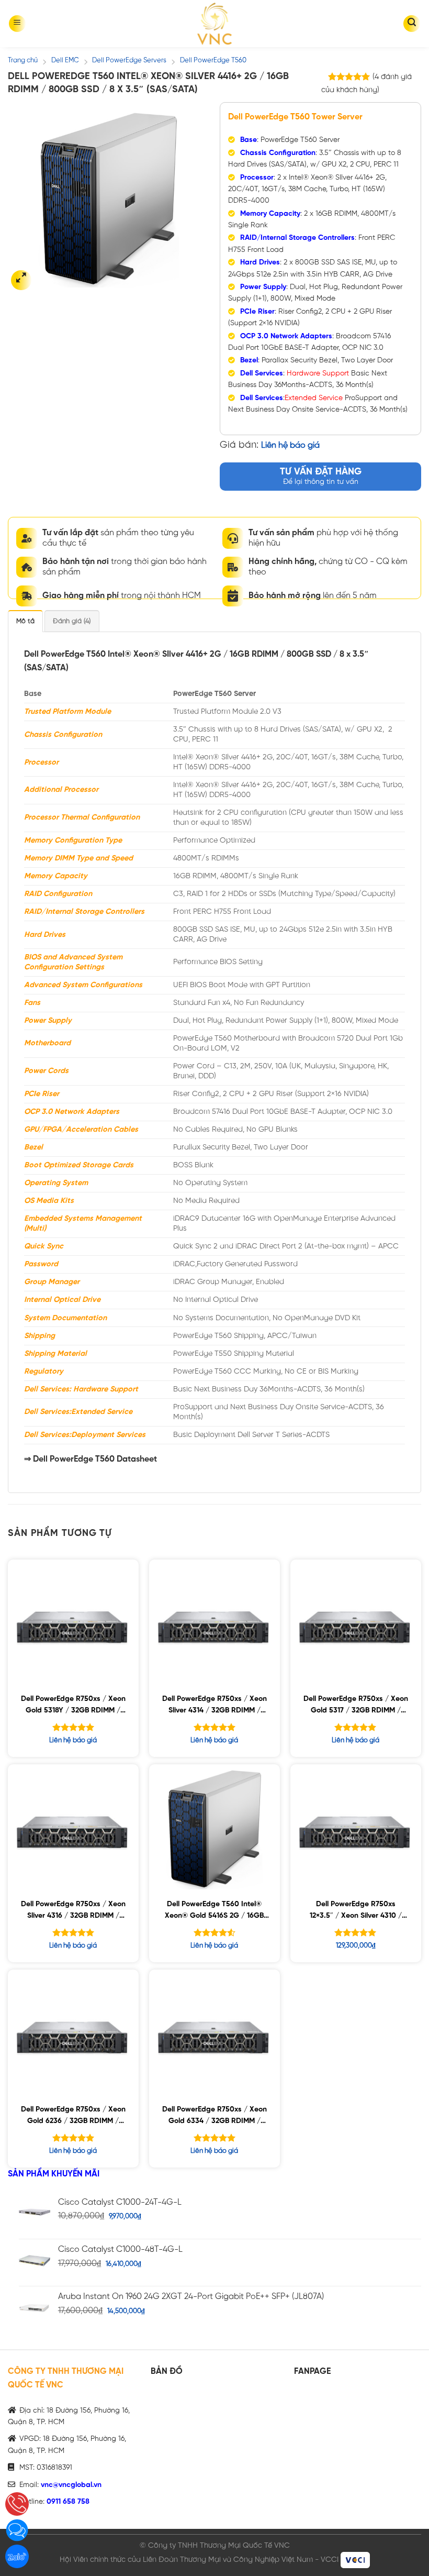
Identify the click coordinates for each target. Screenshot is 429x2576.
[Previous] (25, 200)
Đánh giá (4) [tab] (72, 621)
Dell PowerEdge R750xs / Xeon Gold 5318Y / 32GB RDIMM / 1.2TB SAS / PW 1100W (73, 1706)
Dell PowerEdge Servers (129, 60)
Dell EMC (65, 60)
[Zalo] (17, 2556)
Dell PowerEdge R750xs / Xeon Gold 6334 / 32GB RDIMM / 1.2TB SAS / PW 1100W (214, 2117)
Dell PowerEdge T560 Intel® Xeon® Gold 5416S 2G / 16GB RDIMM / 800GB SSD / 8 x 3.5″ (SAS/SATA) (214, 1912)
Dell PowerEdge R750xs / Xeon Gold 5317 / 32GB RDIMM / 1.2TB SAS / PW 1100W (356, 1706)
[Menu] (17, 24)
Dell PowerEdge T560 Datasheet (95, 1459)
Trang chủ (23, 60)
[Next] (193, 200)
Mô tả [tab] (25, 621)
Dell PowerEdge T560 (213, 60)
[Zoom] (21, 280)
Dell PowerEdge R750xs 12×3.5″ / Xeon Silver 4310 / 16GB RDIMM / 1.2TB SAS (356, 1912)
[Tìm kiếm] (412, 24)
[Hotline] (17, 2504)
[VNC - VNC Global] (214, 24)
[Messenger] (17, 2530)
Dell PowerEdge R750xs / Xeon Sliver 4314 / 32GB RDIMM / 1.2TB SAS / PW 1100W (214, 1706)
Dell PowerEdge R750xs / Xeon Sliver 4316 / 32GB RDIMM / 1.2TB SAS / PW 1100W (73, 1912)
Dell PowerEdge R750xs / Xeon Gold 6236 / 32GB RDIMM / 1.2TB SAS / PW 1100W (73, 2117)
